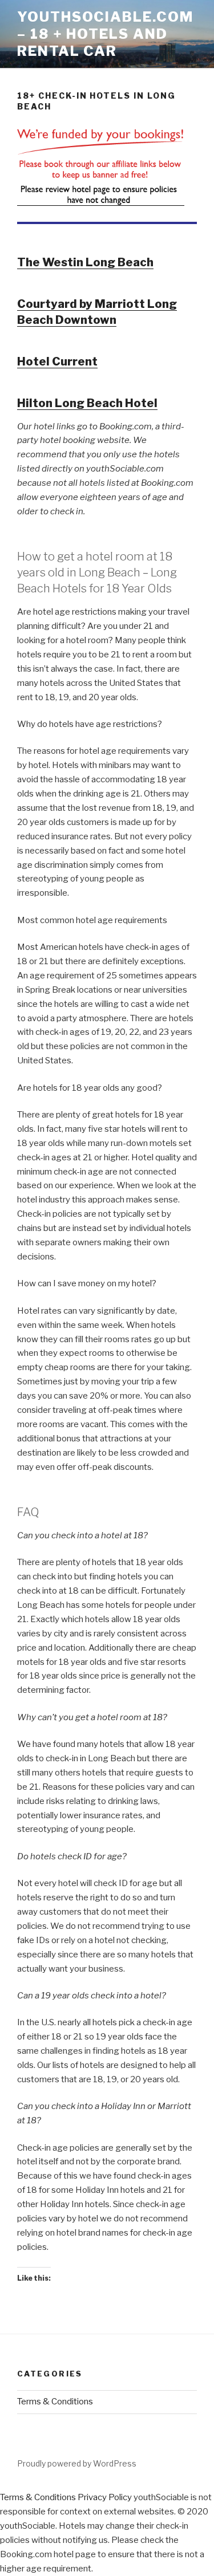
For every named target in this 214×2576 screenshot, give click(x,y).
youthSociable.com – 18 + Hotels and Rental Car (105, 34)
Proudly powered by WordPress (77, 2463)
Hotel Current (57, 361)
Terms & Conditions (55, 2402)
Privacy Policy (105, 2497)
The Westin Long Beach (85, 262)
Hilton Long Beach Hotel (87, 403)
